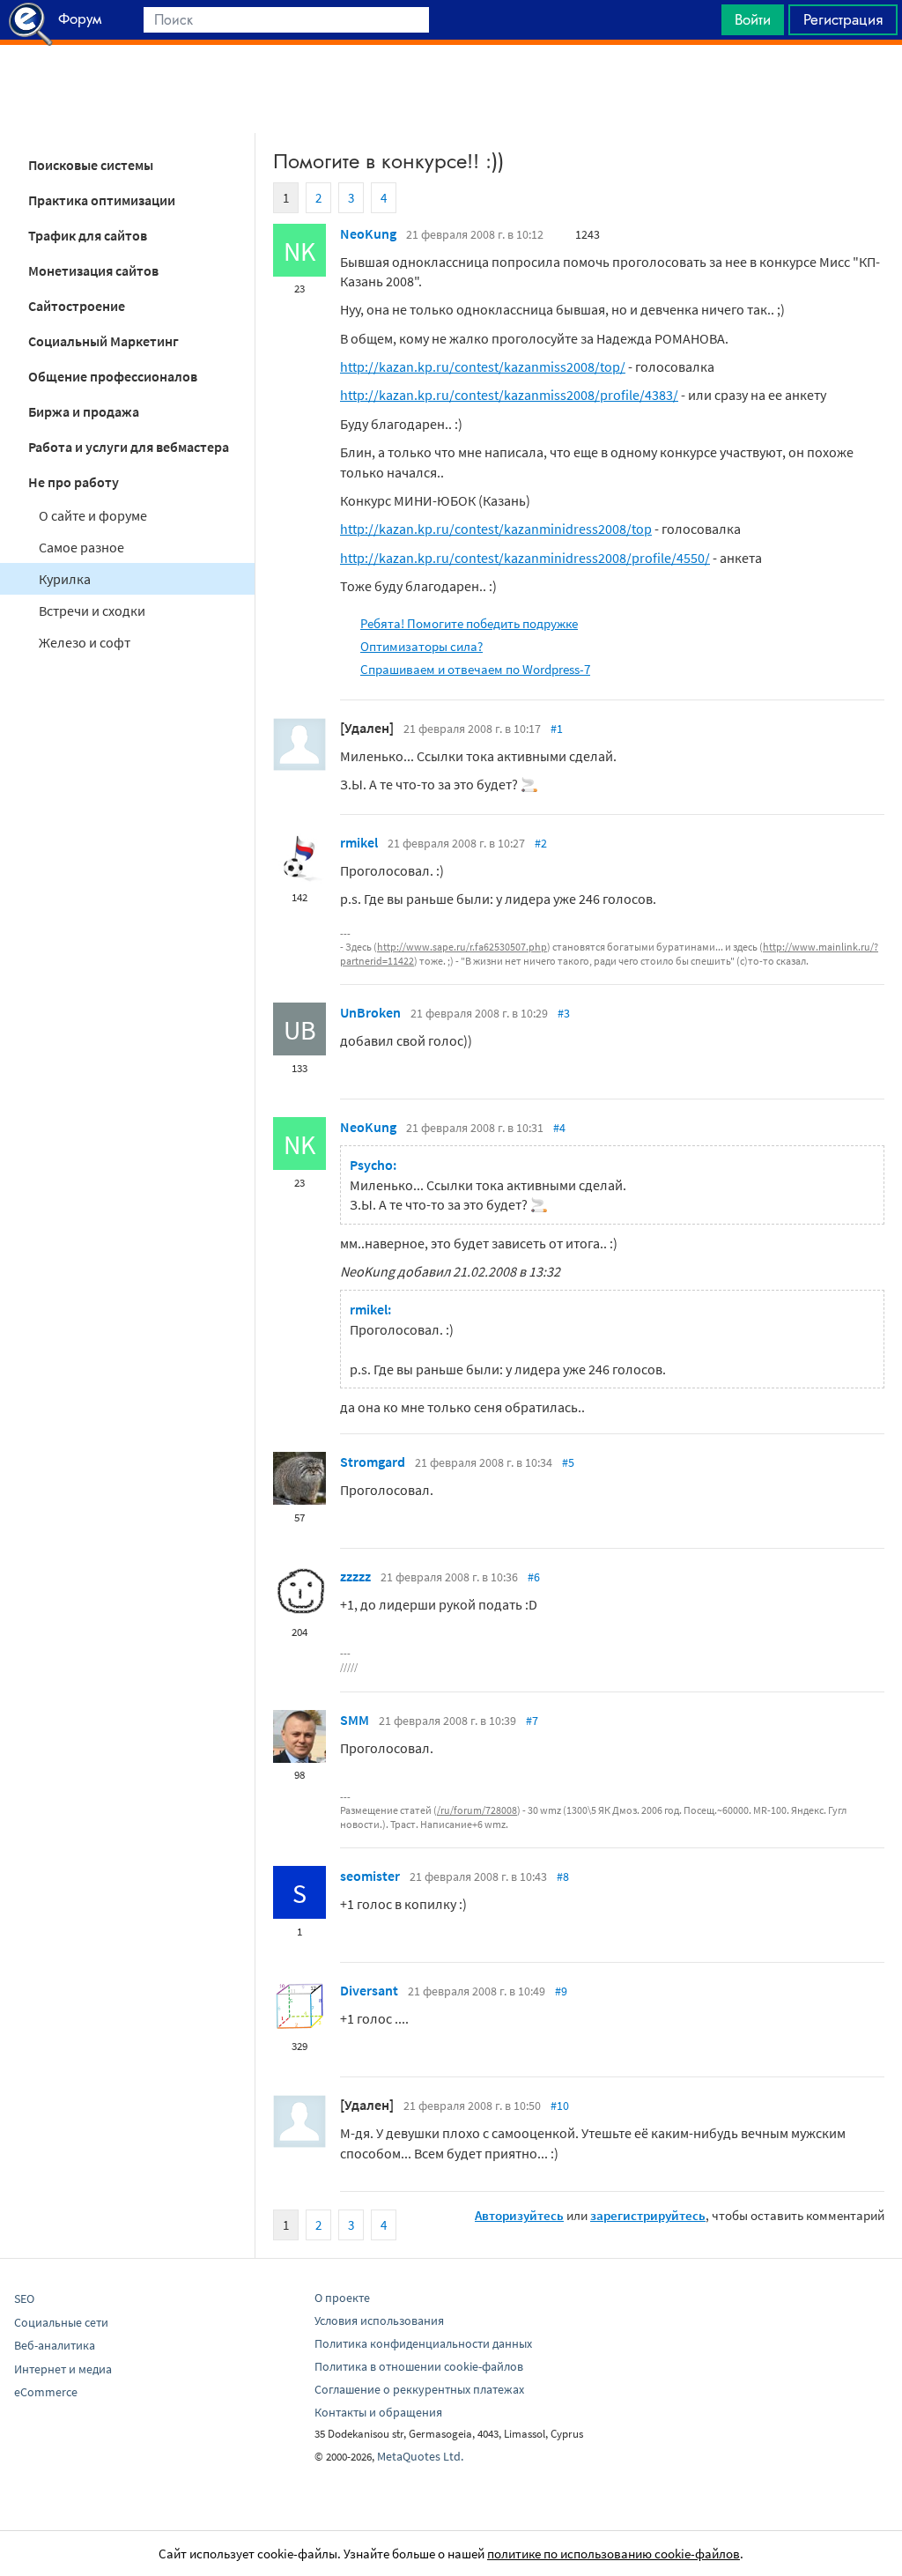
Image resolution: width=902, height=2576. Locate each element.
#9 (561, 1991)
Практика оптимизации (102, 200)
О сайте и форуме (93, 515)
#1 (557, 729)
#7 (532, 1721)
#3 (564, 1013)
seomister (370, 1876)
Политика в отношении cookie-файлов (419, 2366)
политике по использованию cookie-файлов (614, 2554)
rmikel (359, 842)
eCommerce (46, 2392)
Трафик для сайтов (88, 235)
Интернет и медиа (63, 2369)
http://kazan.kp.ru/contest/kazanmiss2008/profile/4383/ (509, 395)
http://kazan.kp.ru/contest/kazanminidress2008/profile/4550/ (525, 558)
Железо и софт (85, 642)
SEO (24, 2298)
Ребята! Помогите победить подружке (469, 623)
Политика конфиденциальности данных (423, 2343)
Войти (753, 19)
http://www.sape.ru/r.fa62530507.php (462, 947)
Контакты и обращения (378, 2412)
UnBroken (370, 1012)
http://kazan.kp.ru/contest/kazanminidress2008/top (496, 529)
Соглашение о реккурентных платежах (419, 2389)
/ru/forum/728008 (477, 1810)
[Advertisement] (451, 89)
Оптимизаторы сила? (421, 646)
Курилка (65, 579)
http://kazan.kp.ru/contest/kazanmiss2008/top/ (483, 366)
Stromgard (373, 1462)
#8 (563, 1876)
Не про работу (74, 482)
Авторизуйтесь (519, 2215)
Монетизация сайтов (93, 270)
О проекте (342, 2298)
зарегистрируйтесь (648, 2215)
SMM (355, 1720)
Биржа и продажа (84, 411)
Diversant (369, 1990)
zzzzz (355, 1576)
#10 (560, 2106)
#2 (541, 843)
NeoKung (368, 233)
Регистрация (843, 19)
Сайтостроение (77, 306)
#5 (568, 1462)
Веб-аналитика (55, 2345)
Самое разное (81, 547)
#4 (559, 1128)
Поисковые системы (91, 165)
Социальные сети (61, 2322)
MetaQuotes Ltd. (420, 2456)
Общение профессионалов (113, 376)
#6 (534, 1577)
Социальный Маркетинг (104, 341)
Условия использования (379, 2321)
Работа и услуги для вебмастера (129, 447)
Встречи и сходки (92, 611)
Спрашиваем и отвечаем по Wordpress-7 (475, 669)
